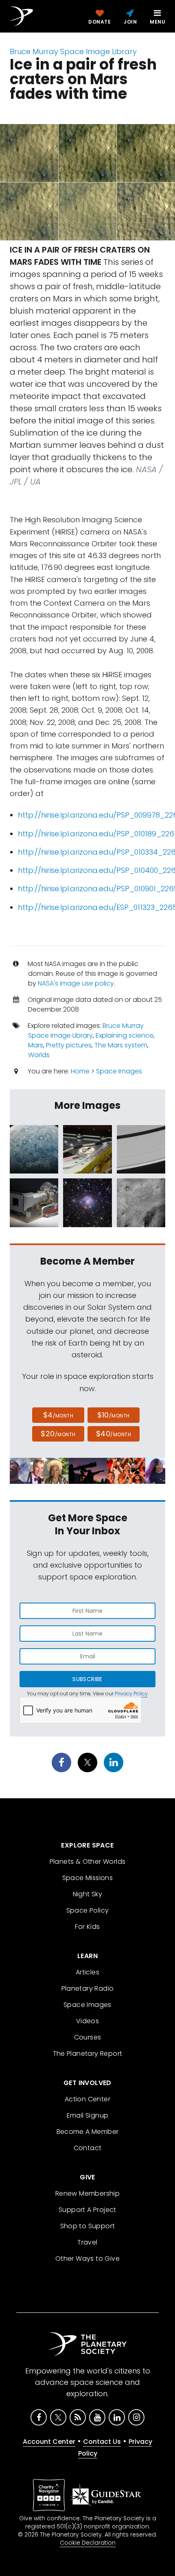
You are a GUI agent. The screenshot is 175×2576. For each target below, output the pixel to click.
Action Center (87, 2099)
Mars (36, 1045)
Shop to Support (88, 2226)
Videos (87, 2021)
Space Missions (88, 1878)
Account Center (49, 2442)
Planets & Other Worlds (88, 1862)
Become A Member (88, 2132)
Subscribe (87, 1679)
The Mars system (121, 1045)
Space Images (119, 1071)
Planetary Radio (88, 1988)
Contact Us (102, 2442)
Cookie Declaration (88, 2543)
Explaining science (125, 1035)
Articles (87, 1972)
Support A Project (87, 2210)
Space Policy (88, 1910)
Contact (88, 2148)
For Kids (87, 1927)
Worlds (39, 1055)
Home (80, 1071)
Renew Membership (87, 2193)
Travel (87, 2242)
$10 (113, 1415)
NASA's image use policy (76, 983)
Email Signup (88, 2115)
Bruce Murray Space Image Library (73, 51)
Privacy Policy (131, 1694)
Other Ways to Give (87, 2259)
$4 (58, 1415)
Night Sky (88, 1894)
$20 (58, 1434)
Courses (88, 2037)
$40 (114, 1434)
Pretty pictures (69, 1045)
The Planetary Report (88, 2054)
